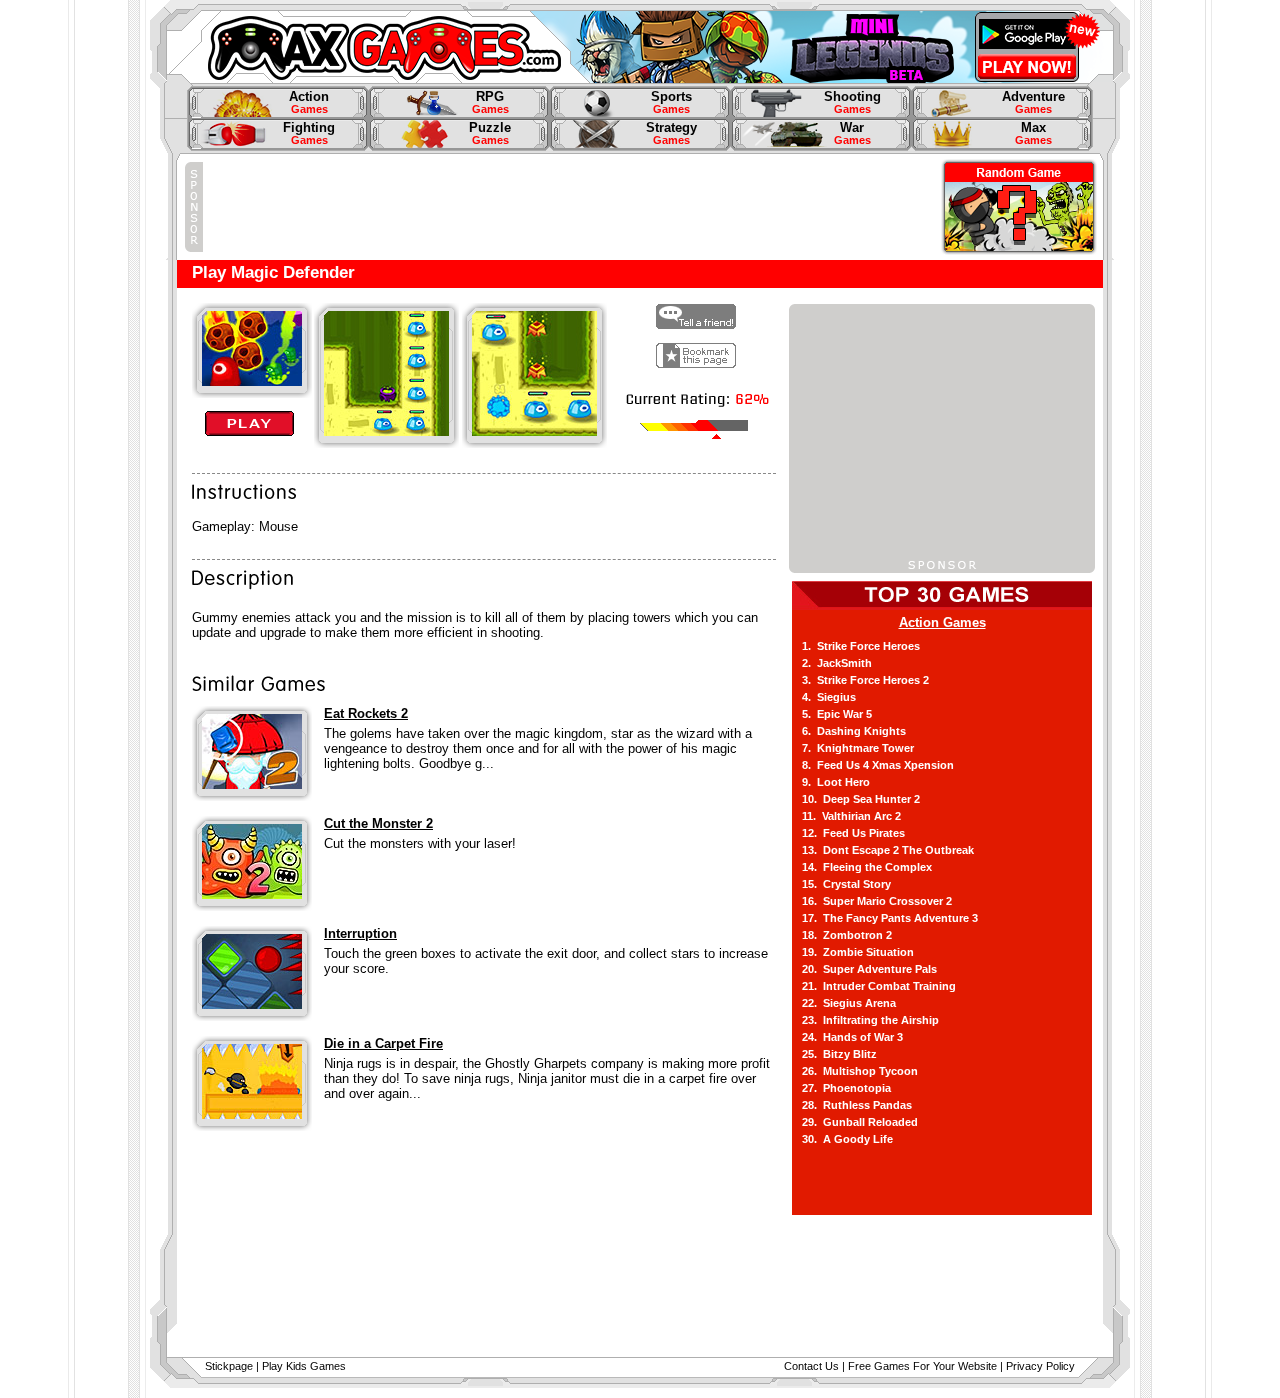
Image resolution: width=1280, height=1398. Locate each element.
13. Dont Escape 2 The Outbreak (888, 850)
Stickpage (229, 1366)
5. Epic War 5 (837, 714)
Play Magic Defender (273, 272)
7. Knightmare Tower (858, 748)
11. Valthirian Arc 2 (851, 816)
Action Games (942, 622)
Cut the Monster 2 (378, 823)
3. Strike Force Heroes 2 (865, 680)
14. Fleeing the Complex (867, 867)
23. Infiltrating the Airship (870, 1020)
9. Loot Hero (836, 782)
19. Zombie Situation (858, 952)
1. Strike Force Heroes (861, 646)
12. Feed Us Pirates (853, 833)
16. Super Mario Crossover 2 (877, 901)
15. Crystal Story (846, 884)
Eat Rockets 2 (366, 713)
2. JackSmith (837, 663)
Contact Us (811, 1366)
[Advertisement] (567, 207)
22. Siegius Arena (849, 1003)
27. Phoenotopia (846, 1088)
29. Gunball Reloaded (860, 1122)
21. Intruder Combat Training (879, 986)
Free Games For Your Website (922, 1366)
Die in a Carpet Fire (383, 1043)
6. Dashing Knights (854, 731)
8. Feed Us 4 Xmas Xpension (878, 765)
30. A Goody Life (847, 1139)
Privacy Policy (1040, 1366)
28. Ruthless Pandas (857, 1105)
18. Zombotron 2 (847, 935)
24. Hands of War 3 (852, 1037)
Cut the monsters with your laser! (420, 843)
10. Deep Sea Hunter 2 (861, 799)
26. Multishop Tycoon (860, 1071)
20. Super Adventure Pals (869, 969)
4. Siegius (829, 697)
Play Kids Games (304, 1366)
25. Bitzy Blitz (839, 1054)
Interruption (360, 933)
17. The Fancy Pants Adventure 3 (890, 918)
